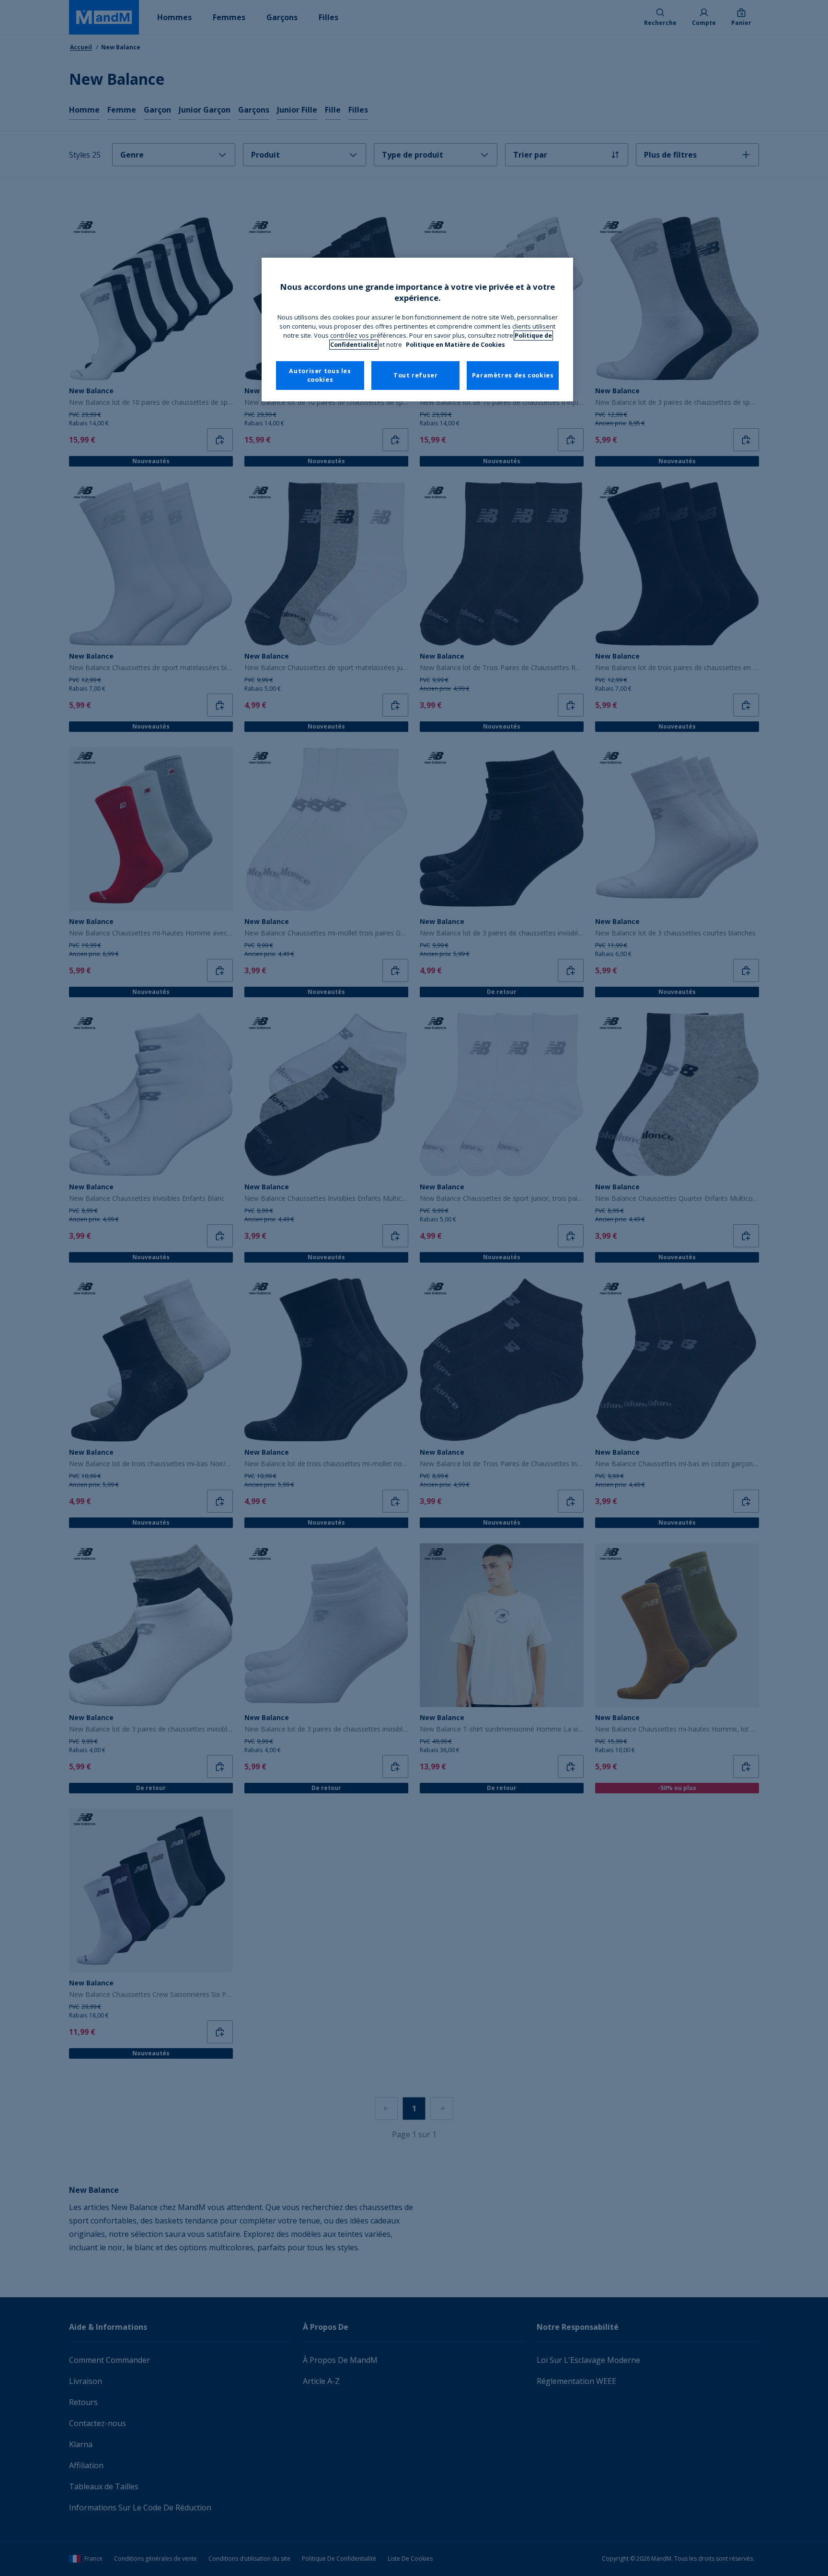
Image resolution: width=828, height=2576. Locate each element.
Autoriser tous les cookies (320, 375)
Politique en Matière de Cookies (455, 345)
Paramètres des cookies (513, 375)
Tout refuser (416, 375)
